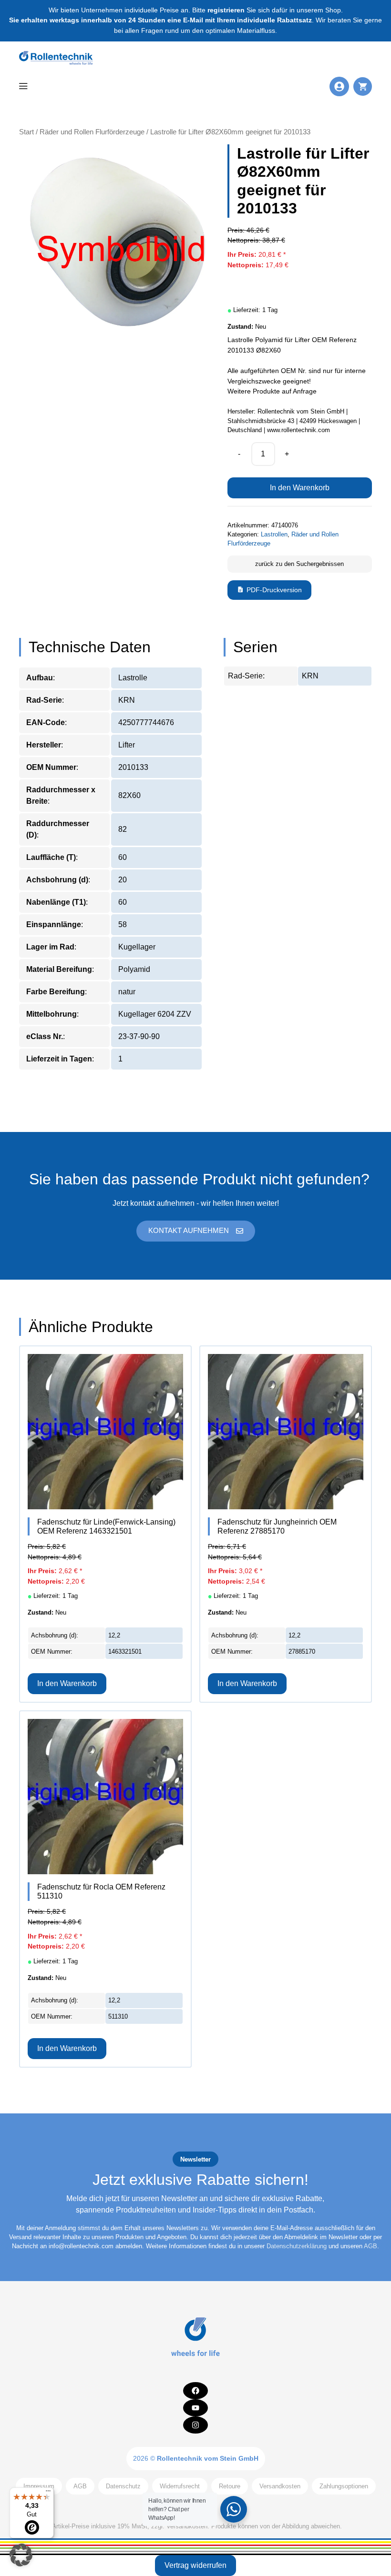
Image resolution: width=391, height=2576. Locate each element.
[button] (21, 2555)
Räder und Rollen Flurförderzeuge (92, 132)
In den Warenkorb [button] (67, 1683)
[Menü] (48, 2493)
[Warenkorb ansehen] (363, 86)
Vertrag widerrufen (195, 2565)
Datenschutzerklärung (297, 2246)
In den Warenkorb (300, 488)
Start (26, 132)
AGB (370, 2246)
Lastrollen (274, 534)
